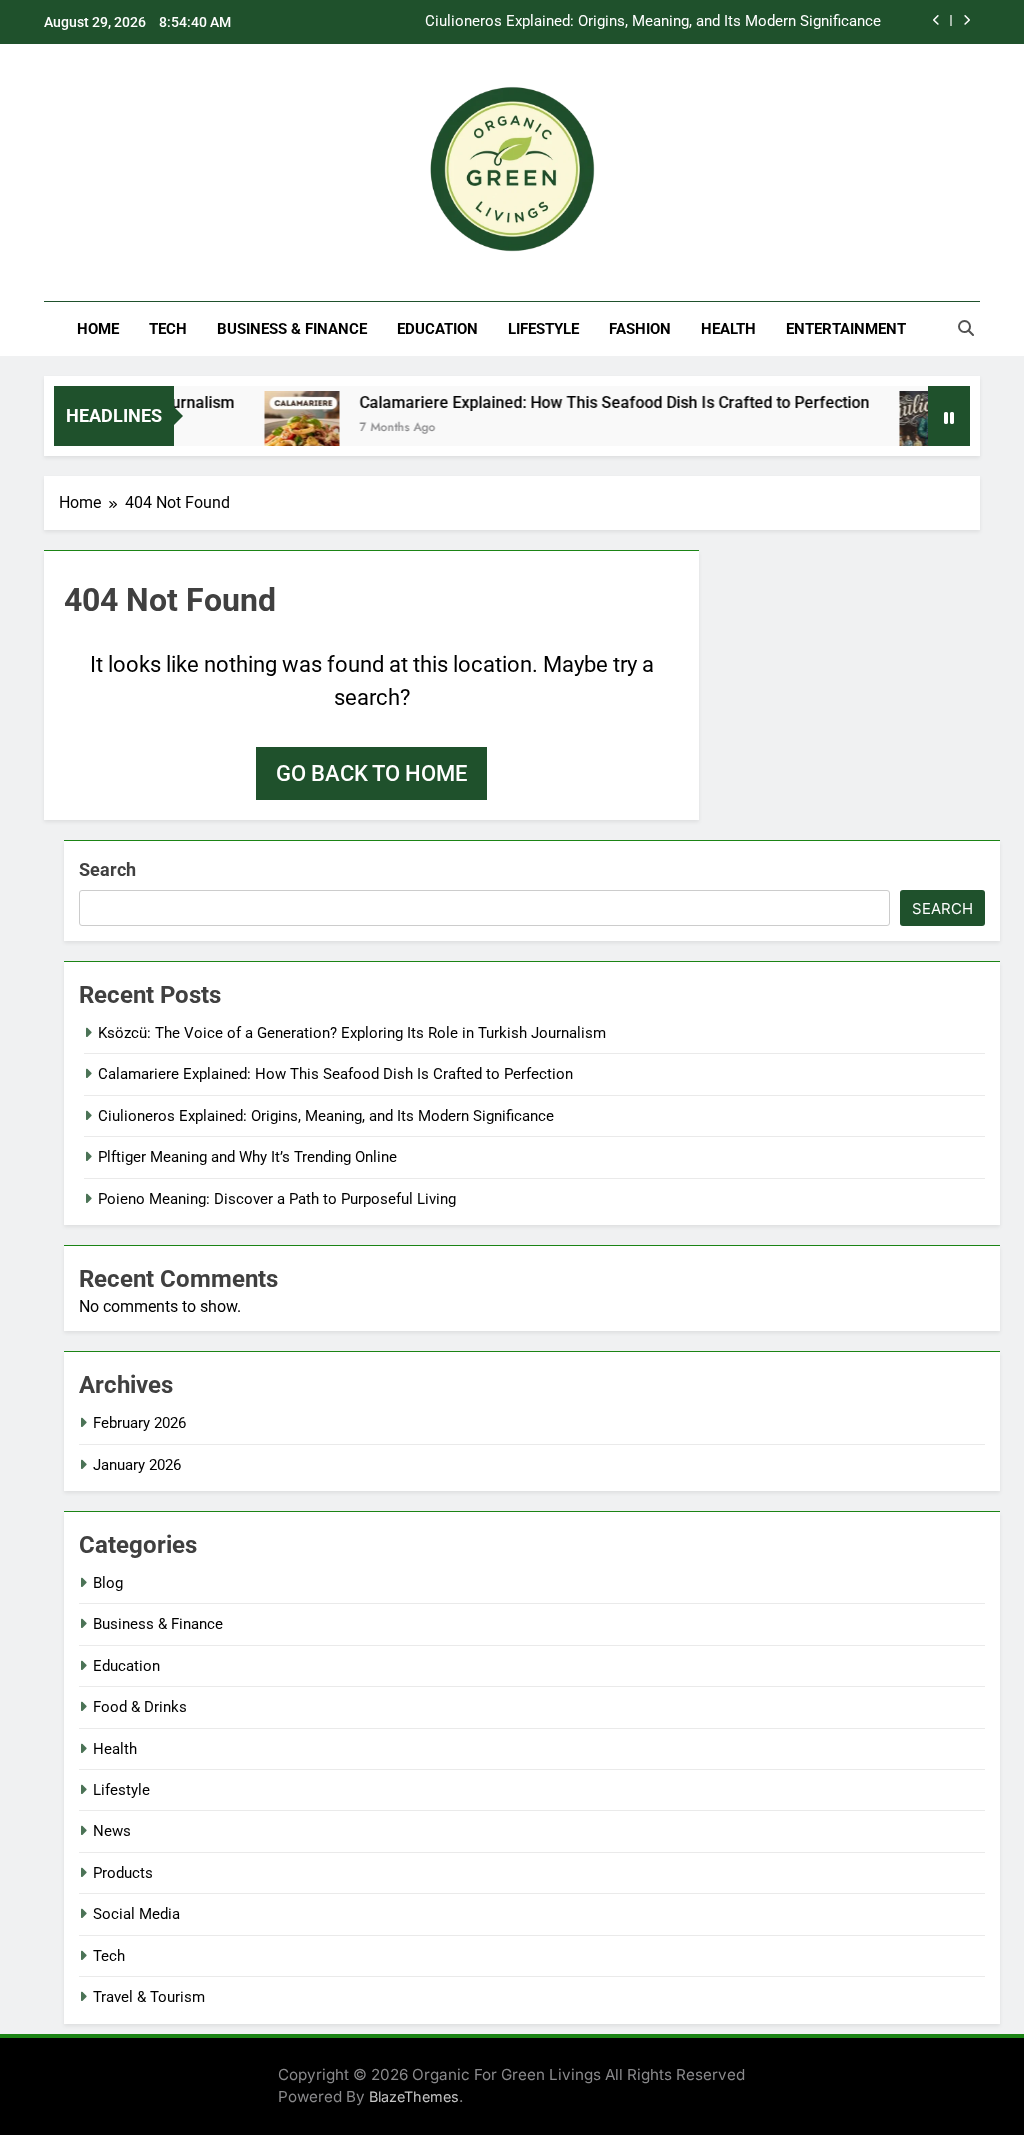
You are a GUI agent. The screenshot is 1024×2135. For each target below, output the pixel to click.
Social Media (136, 1914)
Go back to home (371, 773)
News (112, 1831)
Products (123, 1873)
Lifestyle (543, 329)
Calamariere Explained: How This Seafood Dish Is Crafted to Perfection (592, 402)
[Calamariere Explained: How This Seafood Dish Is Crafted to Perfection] (279, 428)
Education (437, 329)
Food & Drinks (140, 1707)
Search (107, 869)
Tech (168, 329)
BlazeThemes (414, 2096)
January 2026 (137, 1465)
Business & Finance (292, 329)
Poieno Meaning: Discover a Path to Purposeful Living (277, 1199)
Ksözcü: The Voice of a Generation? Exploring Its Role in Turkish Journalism (352, 1033)
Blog (108, 1583)
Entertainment (846, 329)
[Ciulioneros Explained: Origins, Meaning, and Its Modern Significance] (914, 428)
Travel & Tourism (149, 1997)
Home (98, 329)
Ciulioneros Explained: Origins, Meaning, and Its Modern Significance (653, 22)
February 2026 (139, 1423)
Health (728, 329)
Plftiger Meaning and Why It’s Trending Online (247, 1157)
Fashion (640, 329)
